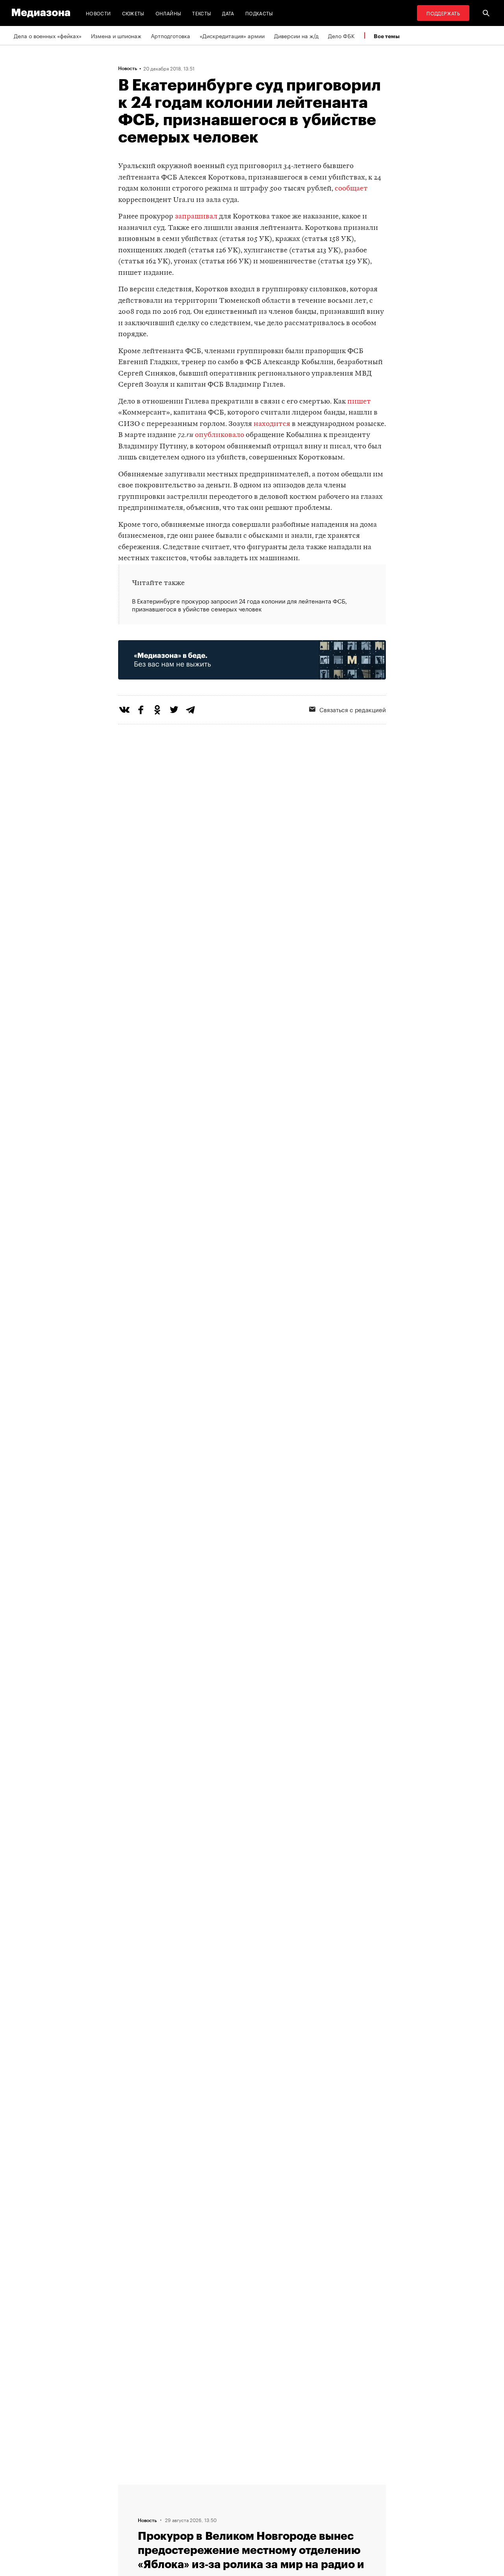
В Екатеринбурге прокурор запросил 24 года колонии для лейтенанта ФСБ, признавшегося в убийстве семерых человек (239, 605)
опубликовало (220, 435)
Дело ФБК (341, 35)
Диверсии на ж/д (296, 35)
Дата (228, 13)
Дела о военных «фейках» (48, 35)
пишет (359, 402)
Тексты (202, 13)
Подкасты (259, 13)
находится (272, 424)
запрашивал (196, 217)
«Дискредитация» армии (232, 35)
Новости (98, 13)
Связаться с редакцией (353, 709)
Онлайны (169, 13)
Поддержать (443, 13)
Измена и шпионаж (116, 35)
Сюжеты (133, 13)
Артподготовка (170, 35)
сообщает (351, 189)
